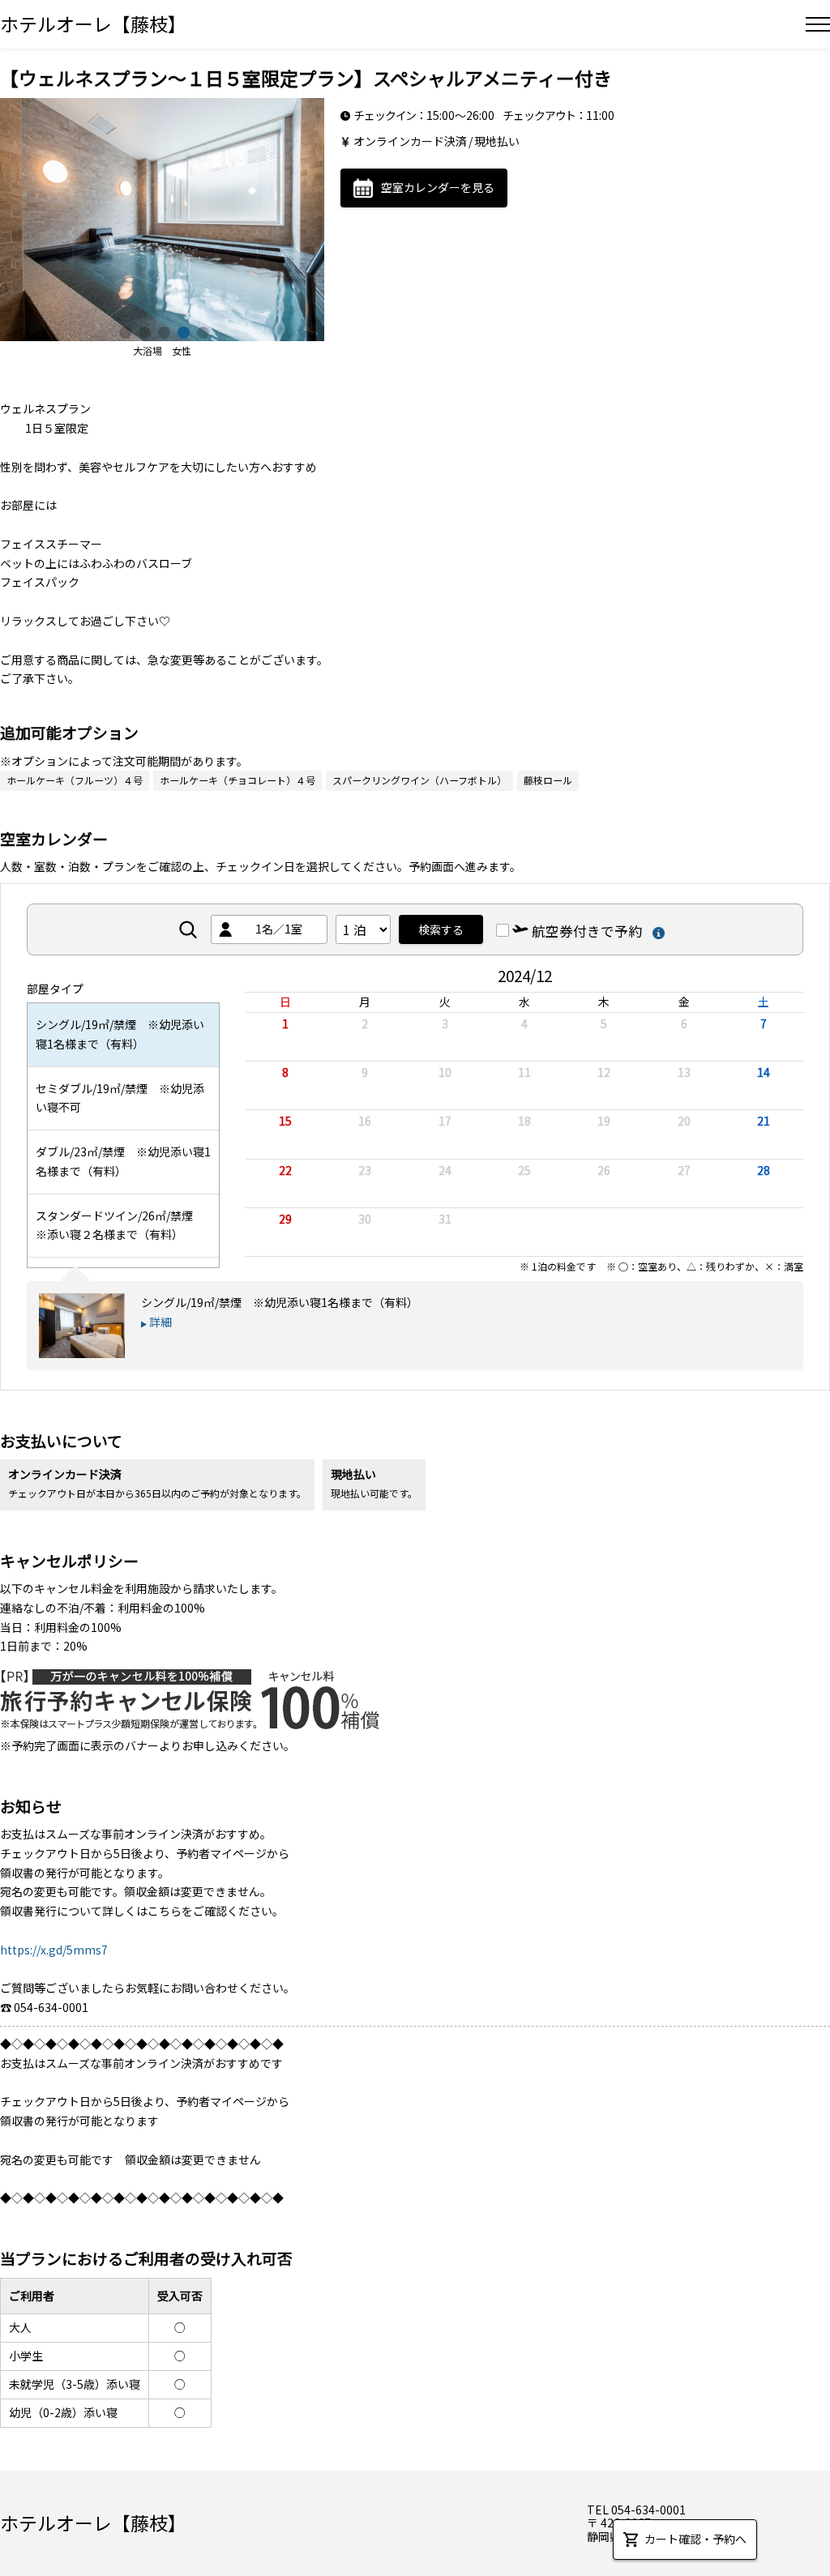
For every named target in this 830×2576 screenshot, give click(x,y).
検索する (441, 929)
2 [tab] (143, 331)
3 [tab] (162, 331)
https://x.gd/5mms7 (54, 1950)
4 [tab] (182, 331)
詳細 (160, 1322)
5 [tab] (201, 331)
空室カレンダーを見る (438, 187)
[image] (162, 220)
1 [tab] (123, 331)
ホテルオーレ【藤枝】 (93, 23)
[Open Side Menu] (818, 24)
